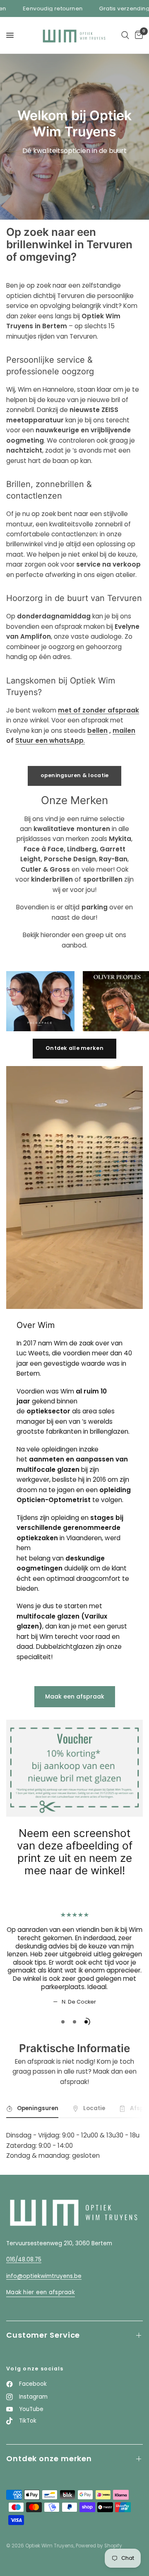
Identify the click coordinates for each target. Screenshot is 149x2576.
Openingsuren (38, 2108)
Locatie (94, 2108)
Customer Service (43, 2335)
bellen (97, 731)
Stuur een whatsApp (49, 740)
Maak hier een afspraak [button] (41, 2292)
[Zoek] (125, 35)
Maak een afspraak (75, 1696)
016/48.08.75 (24, 2260)
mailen (124, 731)
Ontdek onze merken (49, 2458)
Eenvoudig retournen (37, 8)
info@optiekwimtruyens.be (44, 2276)
